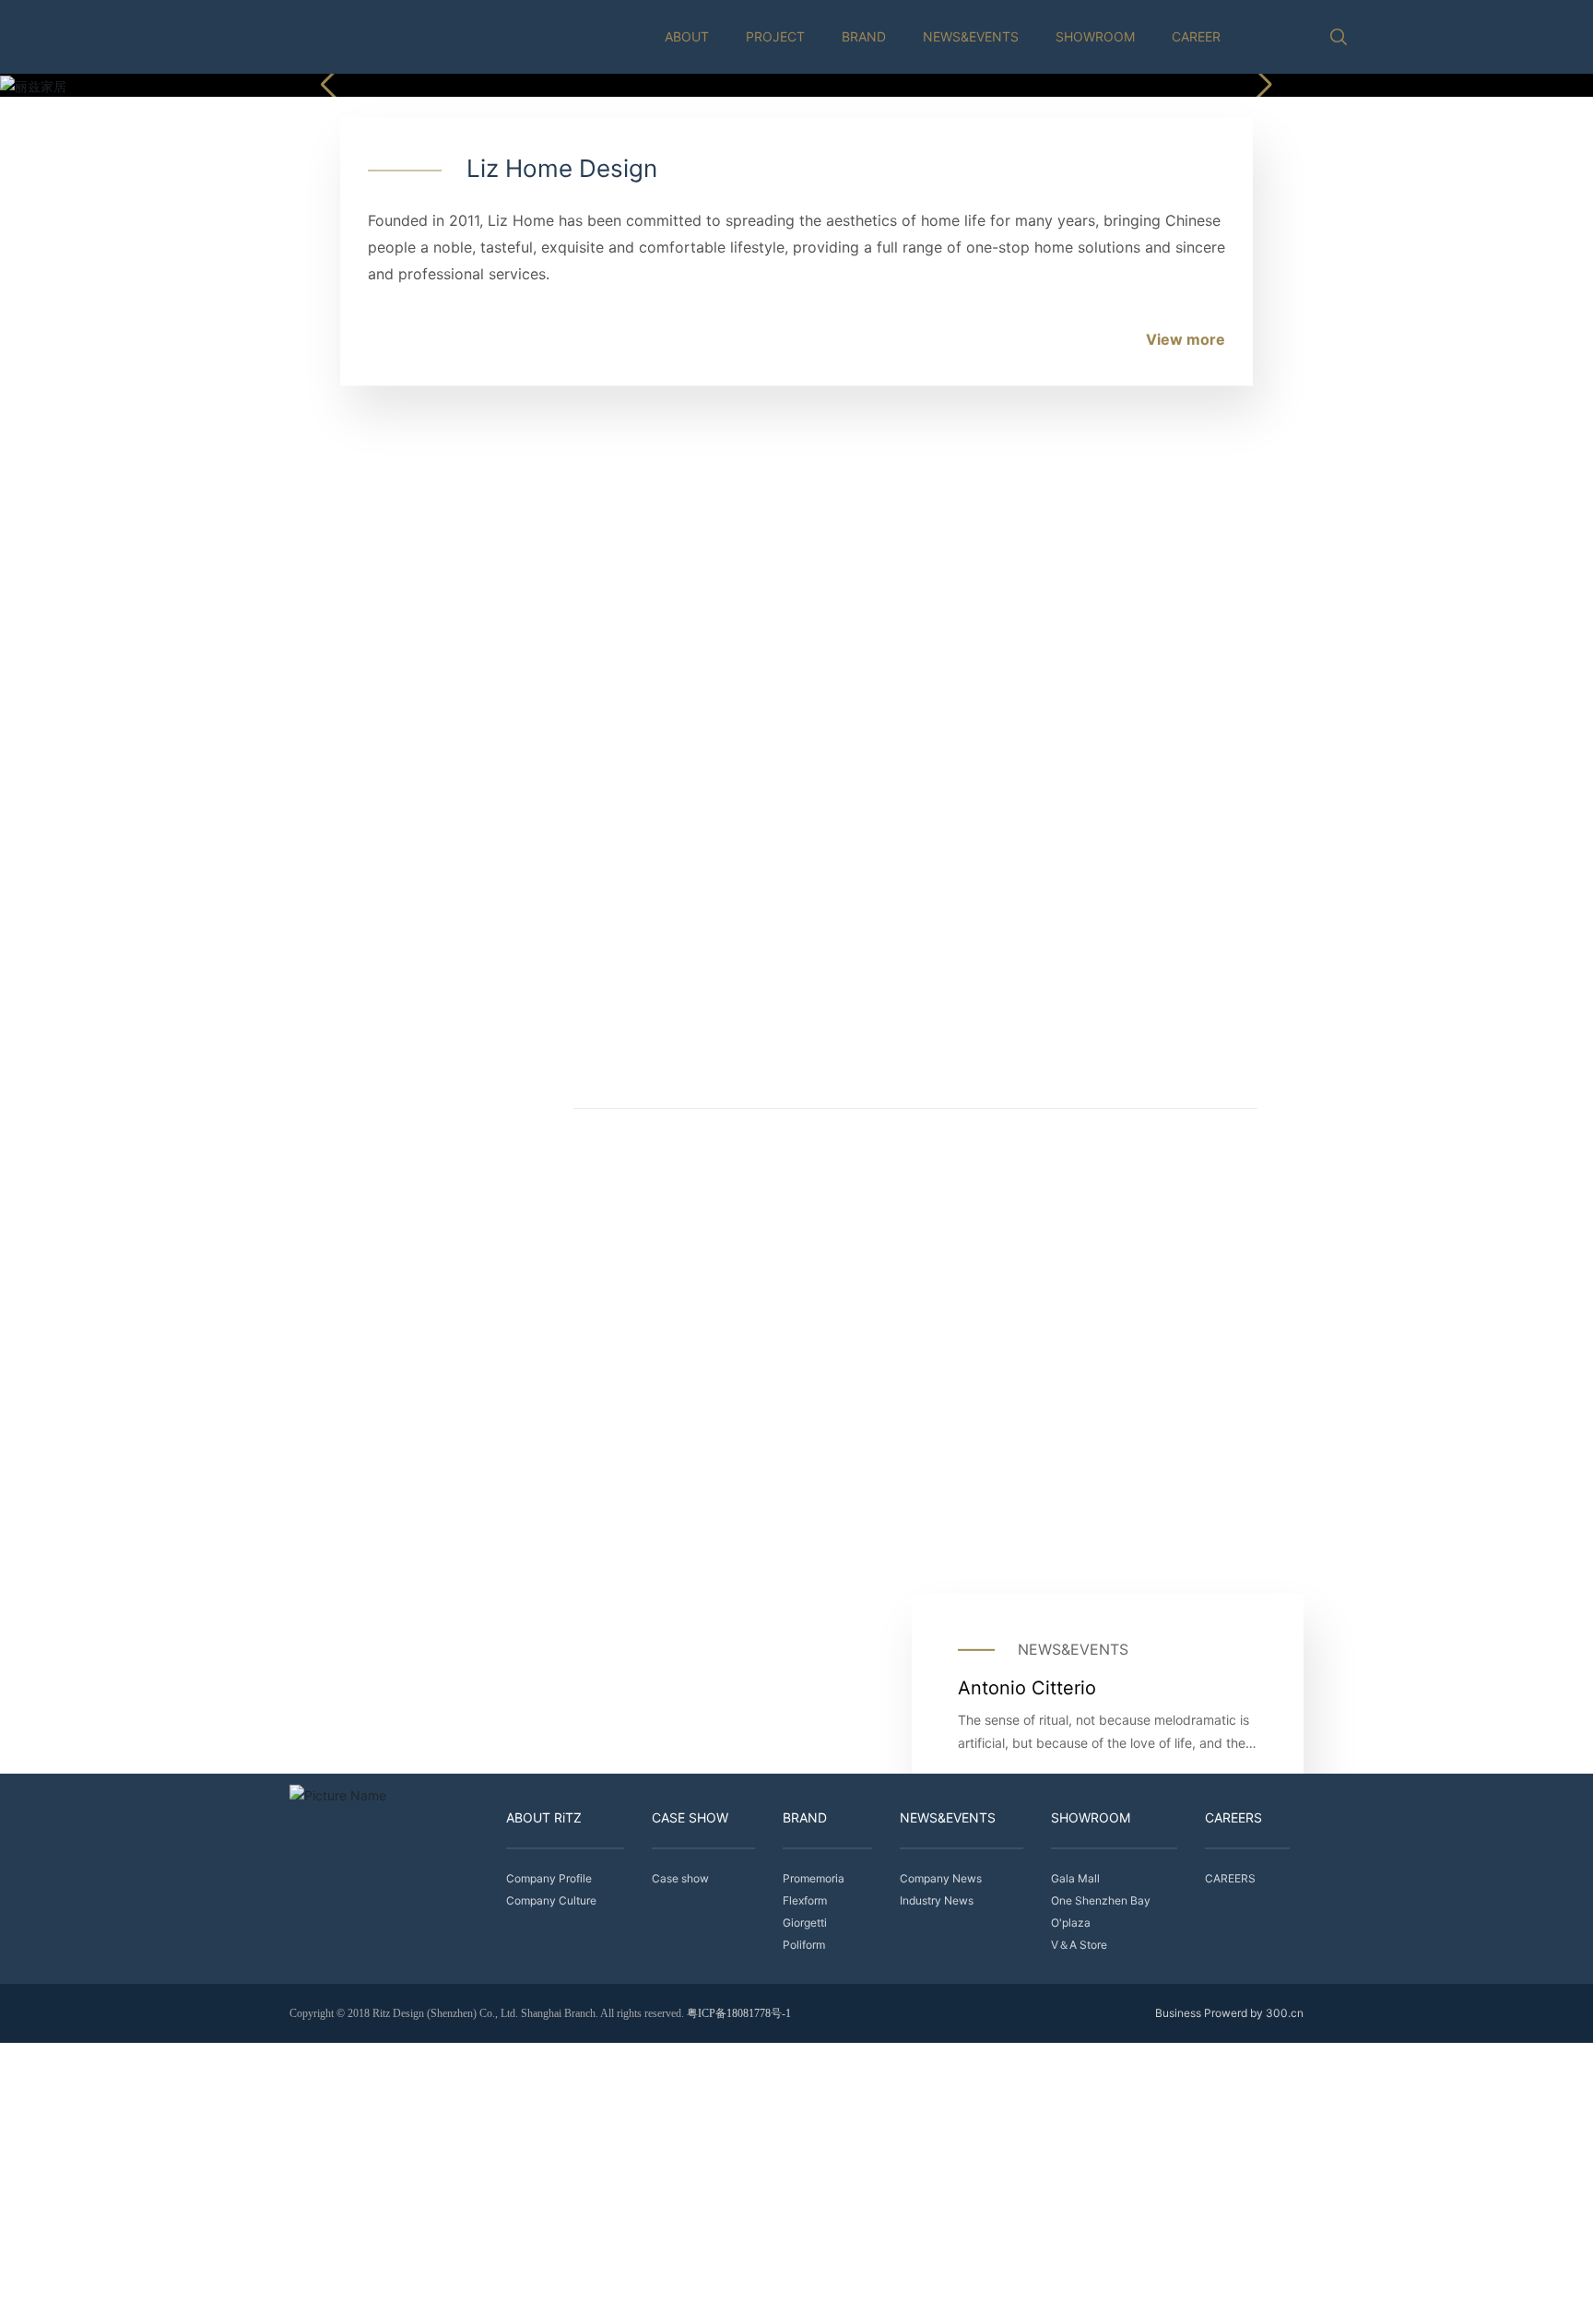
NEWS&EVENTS (971, 36)
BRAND (864, 36)
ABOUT (687, 36)
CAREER (1196, 36)
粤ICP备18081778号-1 (739, 2013)
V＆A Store (1118, 1423)
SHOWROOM (1095, 36)
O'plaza (847, 1447)
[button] (1262, 85)
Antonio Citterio (1027, 1687)
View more (1186, 340)
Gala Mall (336, 1447)
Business (1178, 2013)
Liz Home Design (562, 168)
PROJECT (775, 36)
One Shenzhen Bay (627, 1447)
